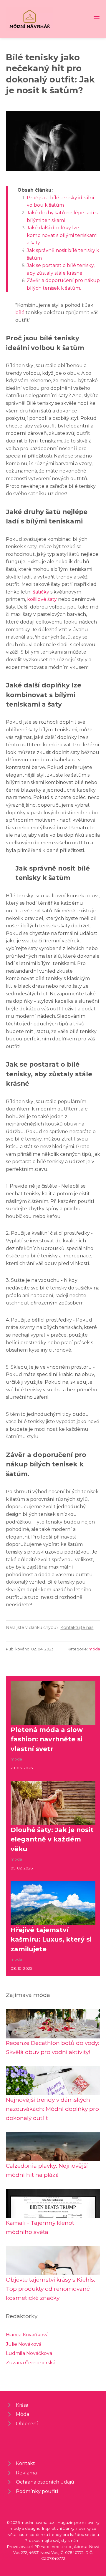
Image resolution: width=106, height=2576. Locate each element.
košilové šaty (42, 599)
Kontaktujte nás (77, 1627)
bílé (20, 313)
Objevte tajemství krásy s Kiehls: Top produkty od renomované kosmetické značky (50, 2289)
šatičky (41, 592)
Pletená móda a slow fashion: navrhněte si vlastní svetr (47, 1739)
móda (94, 1649)
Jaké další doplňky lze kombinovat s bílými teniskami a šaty (62, 235)
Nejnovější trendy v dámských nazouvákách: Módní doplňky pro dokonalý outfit (52, 2109)
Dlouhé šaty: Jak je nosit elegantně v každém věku (52, 1839)
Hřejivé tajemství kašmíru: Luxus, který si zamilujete (51, 1939)
